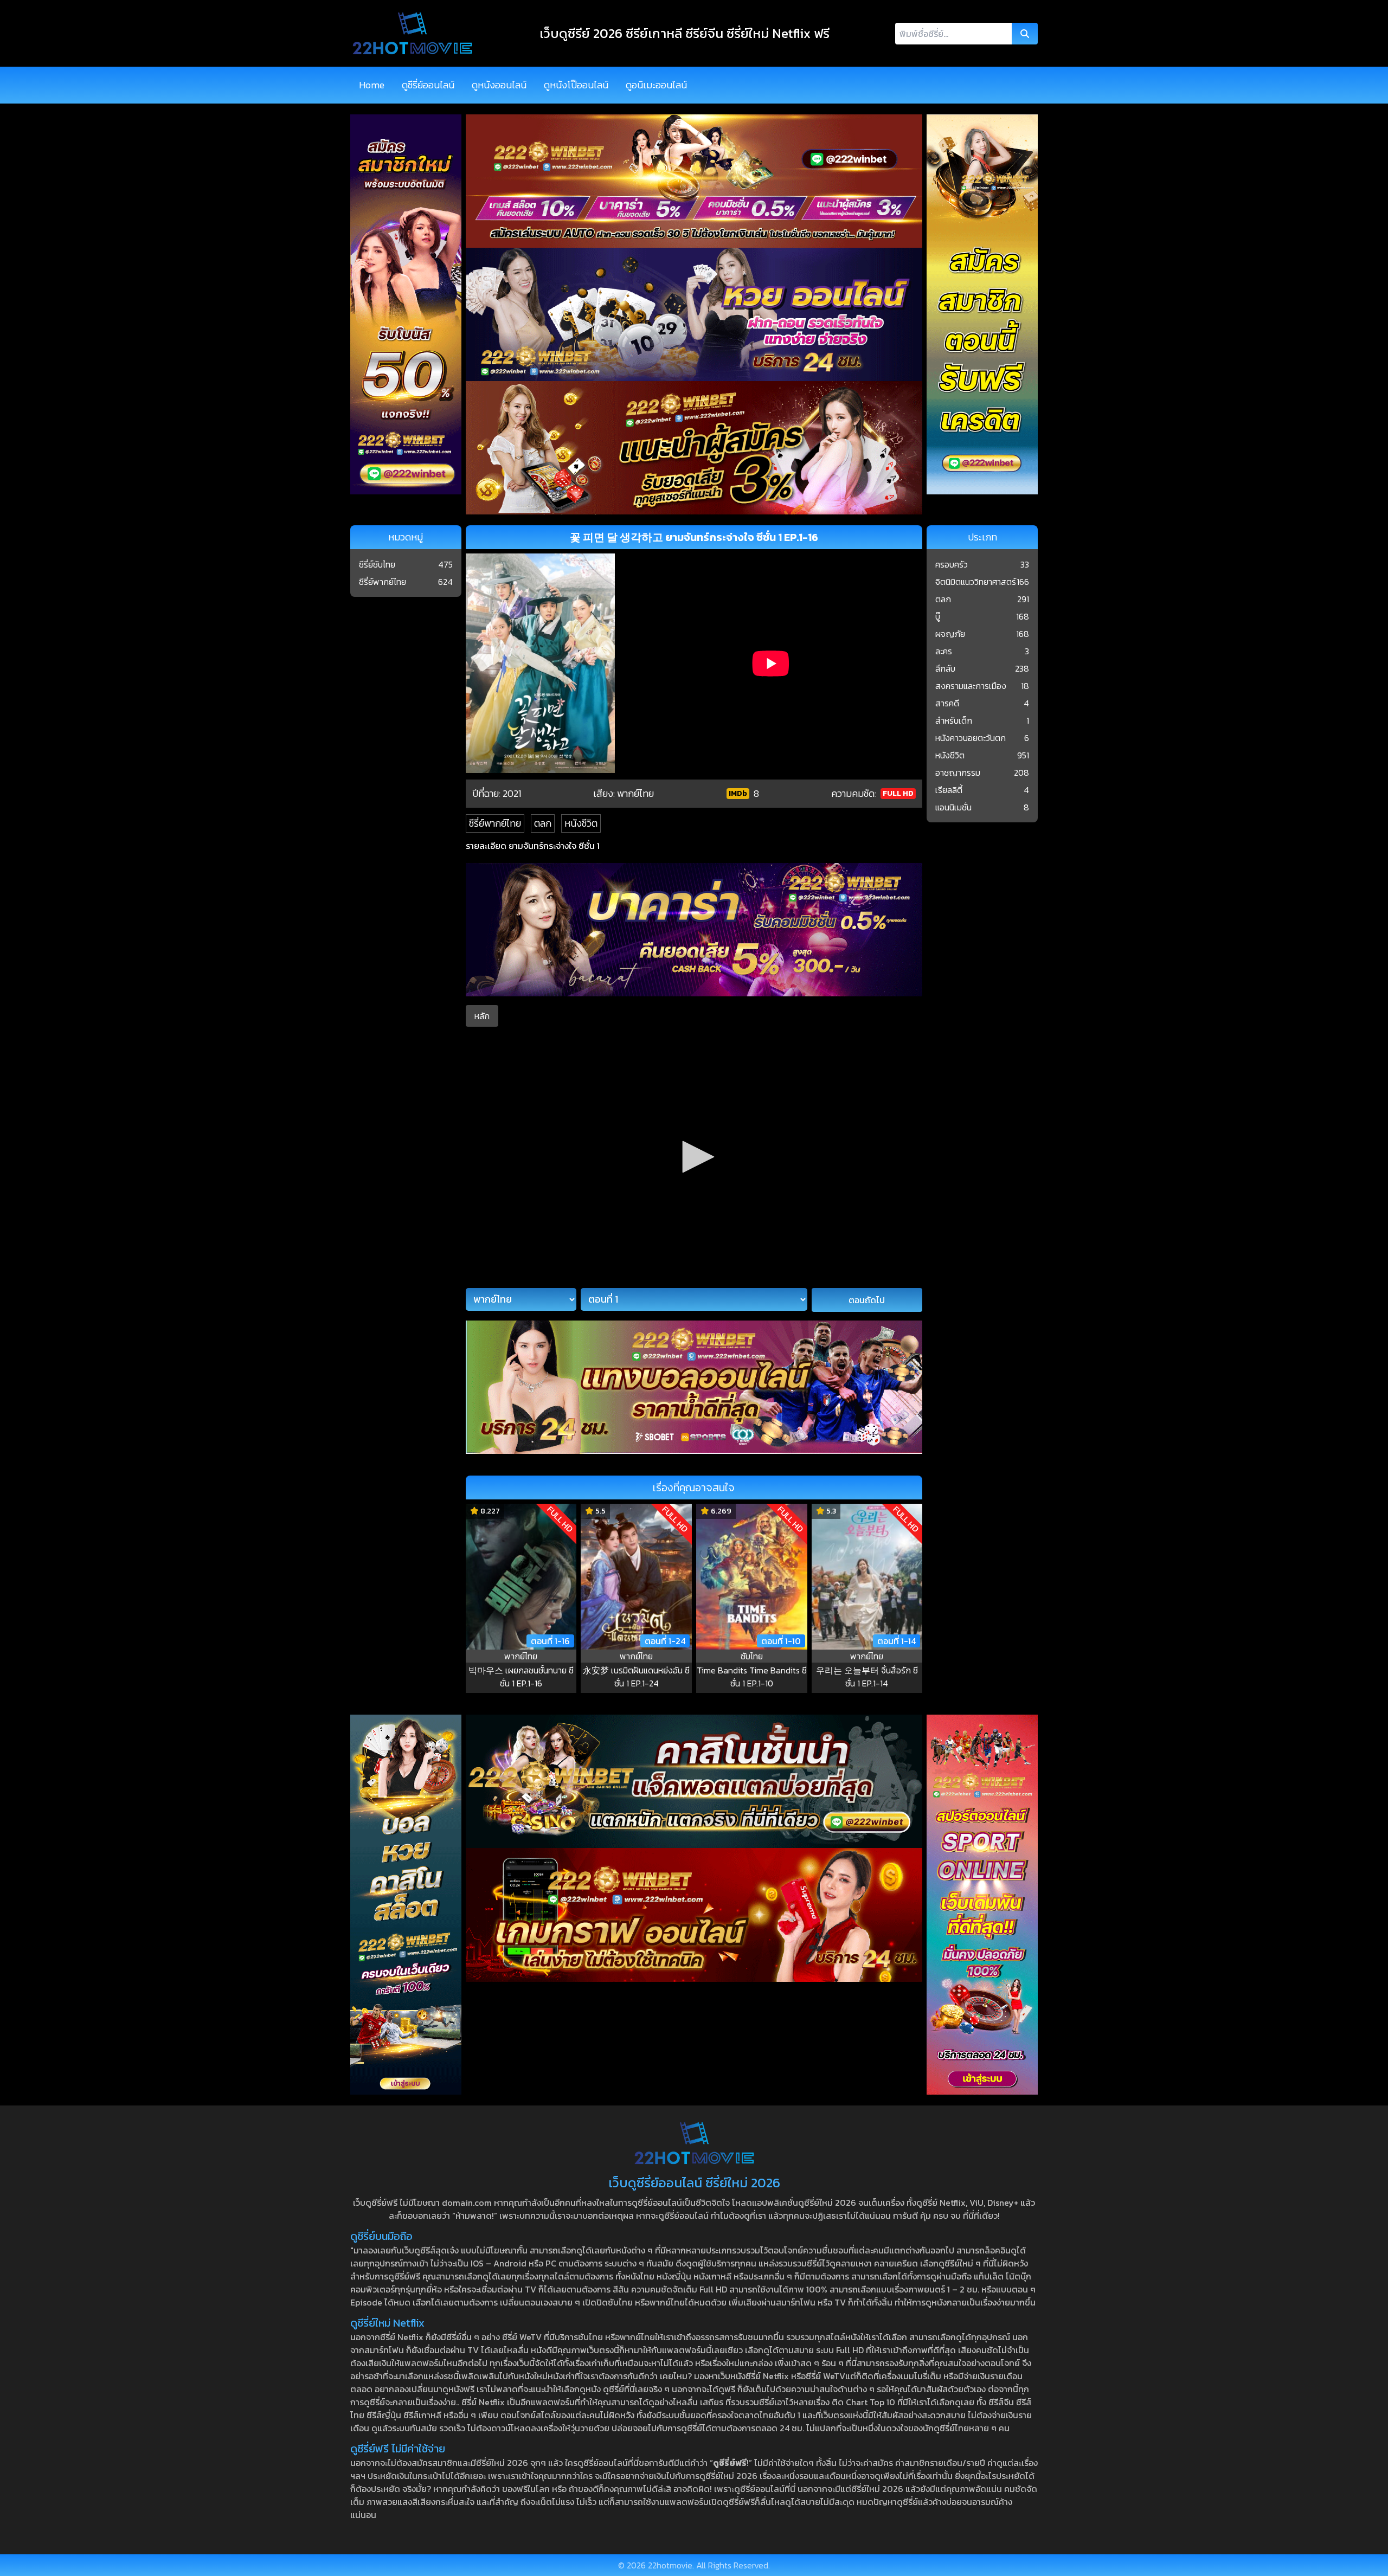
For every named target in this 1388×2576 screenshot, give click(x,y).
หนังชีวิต (581, 823)
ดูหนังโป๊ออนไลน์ (576, 85)
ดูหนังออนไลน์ (499, 85)
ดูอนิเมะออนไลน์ (656, 85)
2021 (512, 793)
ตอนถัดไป (867, 1300)
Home (372, 85)
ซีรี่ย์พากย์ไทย (495, 823)
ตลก (543, 823)
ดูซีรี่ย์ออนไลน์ (428, 85)
